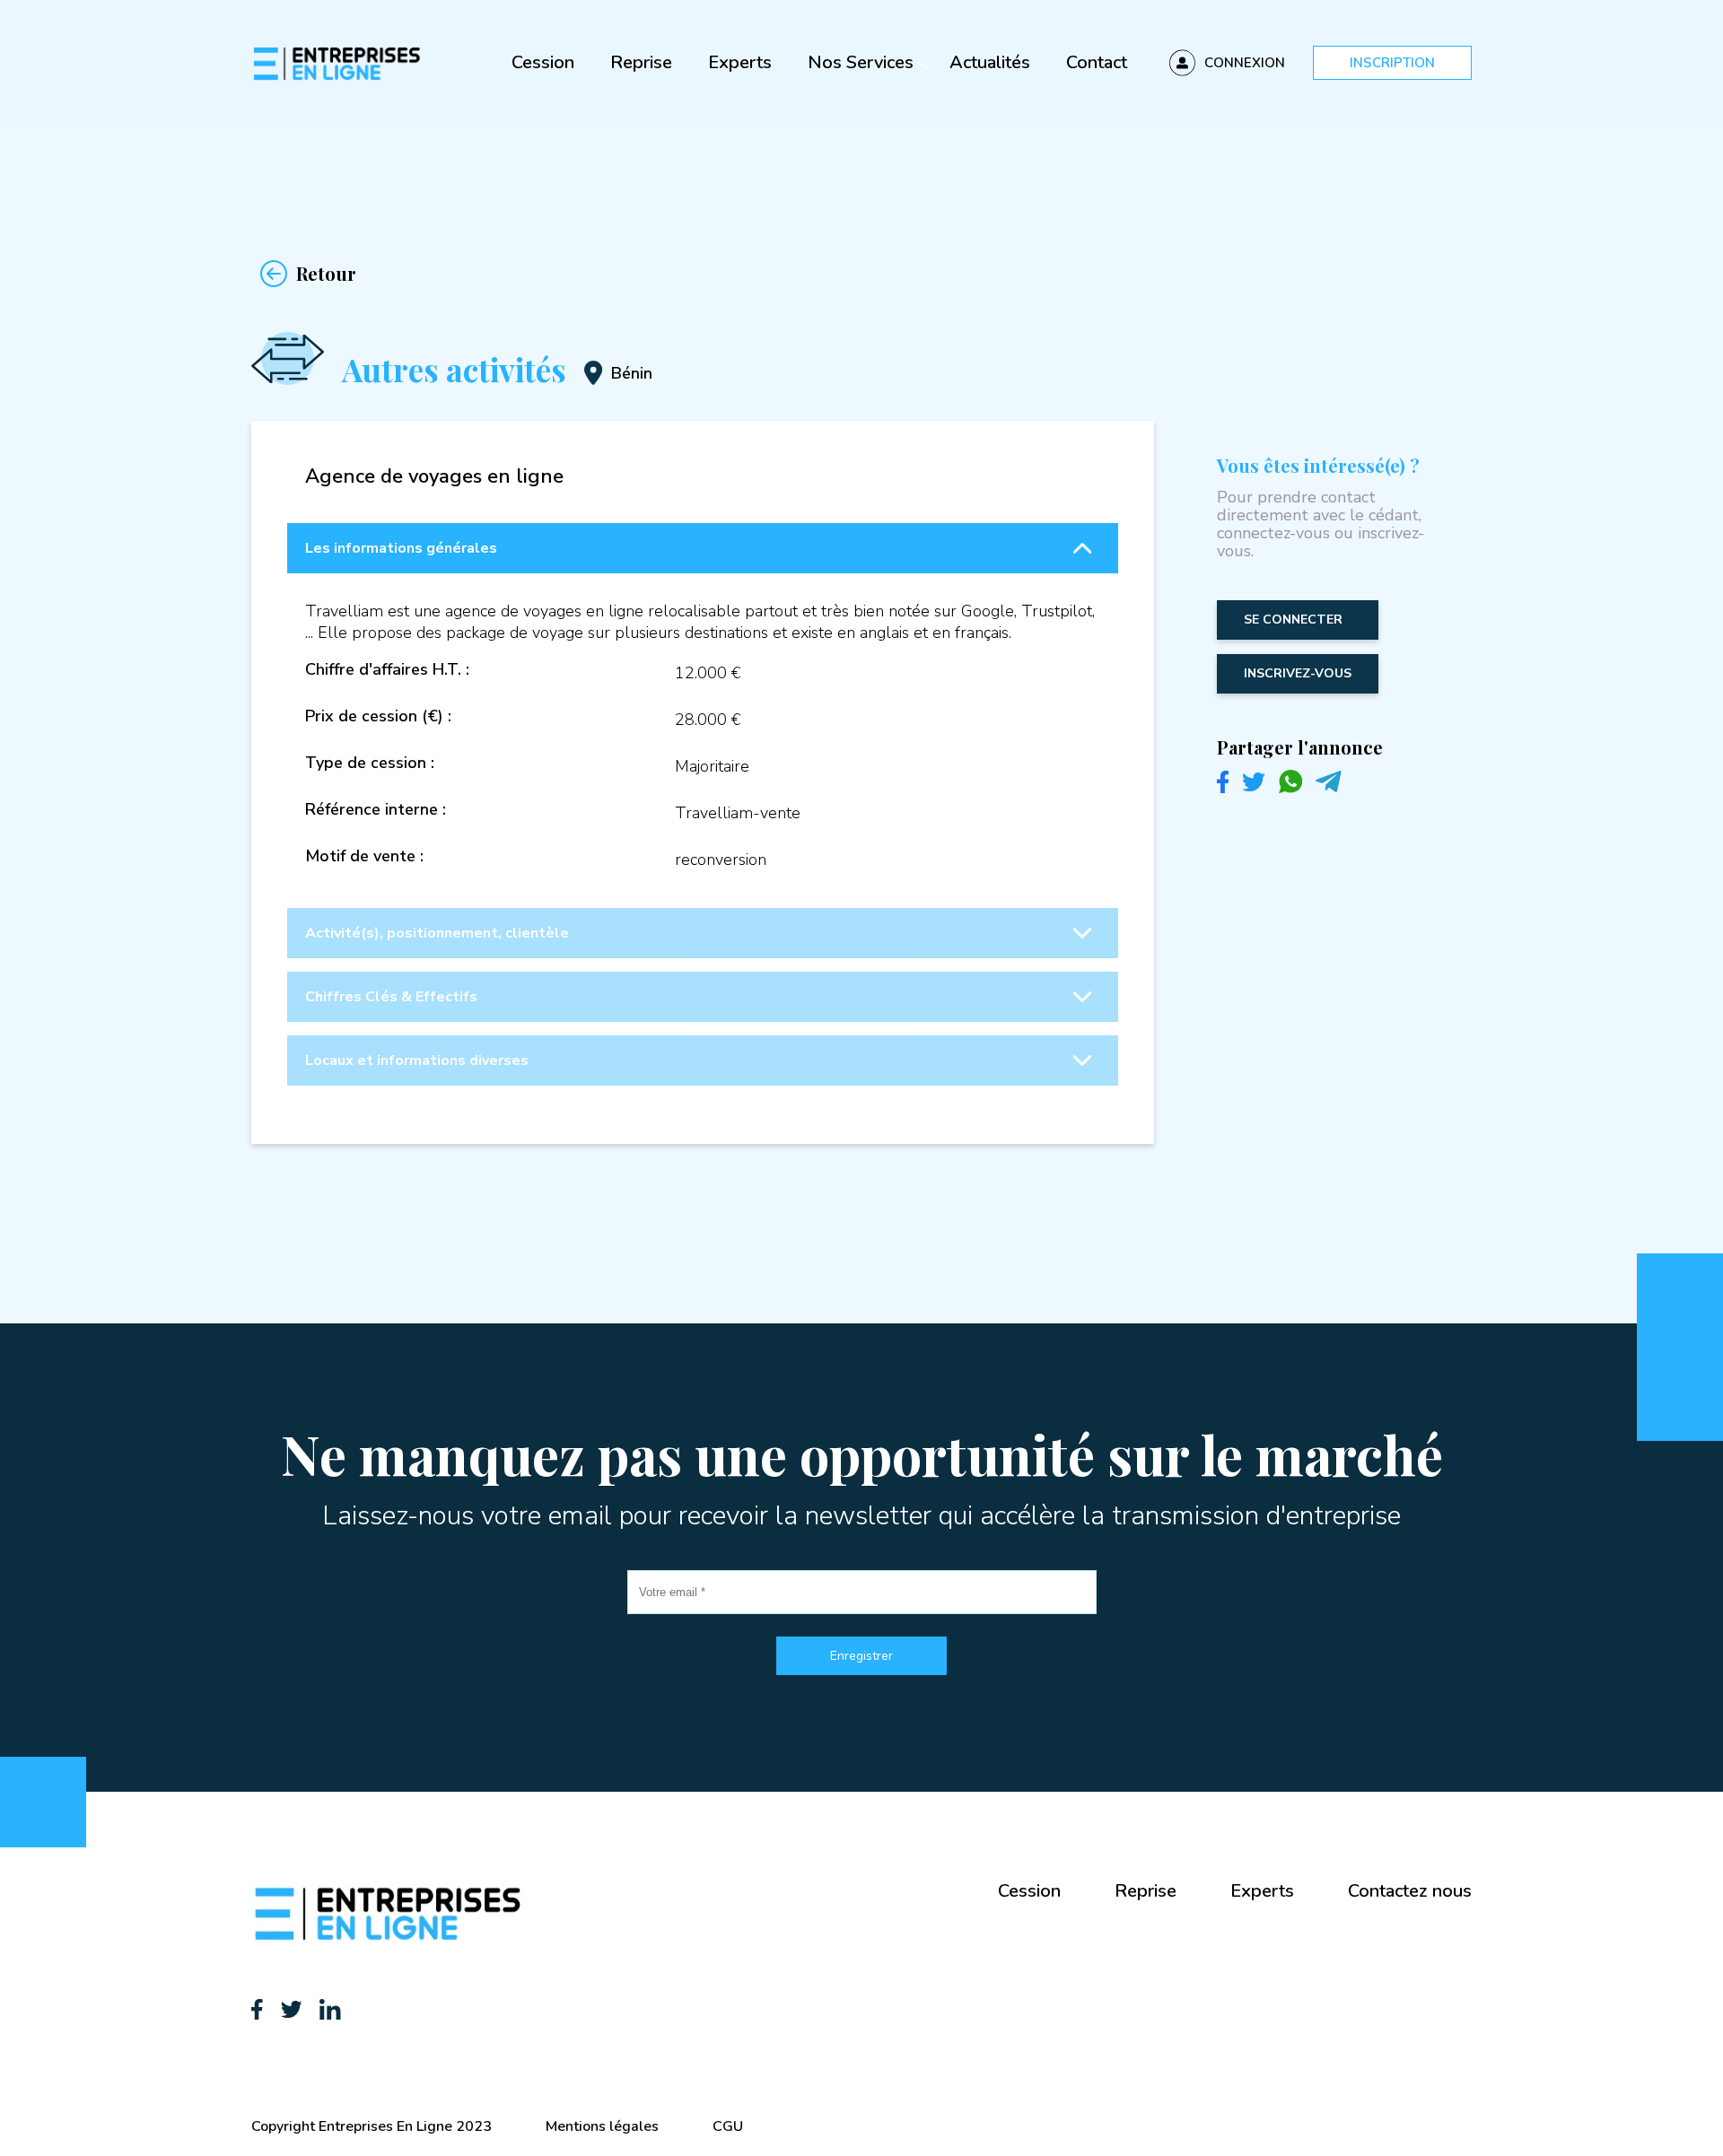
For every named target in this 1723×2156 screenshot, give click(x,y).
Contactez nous (1410, 1891)
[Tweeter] (1254, 787)
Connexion (1245, 63)
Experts (740, 62)
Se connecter (1293, 620)
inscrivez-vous (1298, 673)
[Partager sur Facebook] (1223, 789)
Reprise (641, 62)
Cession (543, 62)
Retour (326, 273)
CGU (728, 2126)
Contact (1097, 62)
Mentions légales (602, 2126)
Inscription (1392, 63)
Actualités (990, 62)
